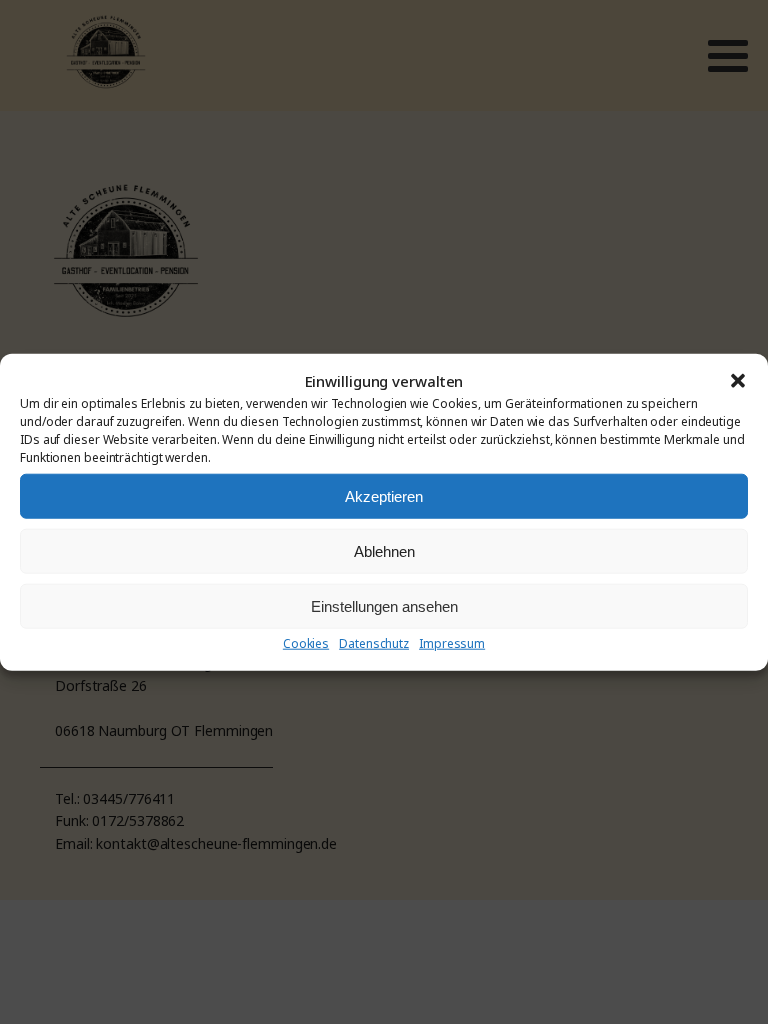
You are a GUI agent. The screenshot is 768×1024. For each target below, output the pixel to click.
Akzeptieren (384, 495)
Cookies (306, 643)
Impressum (452, 643)
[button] (738, 381)
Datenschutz (374, 643)
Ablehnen (384, 550)
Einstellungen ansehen (384, 605)
